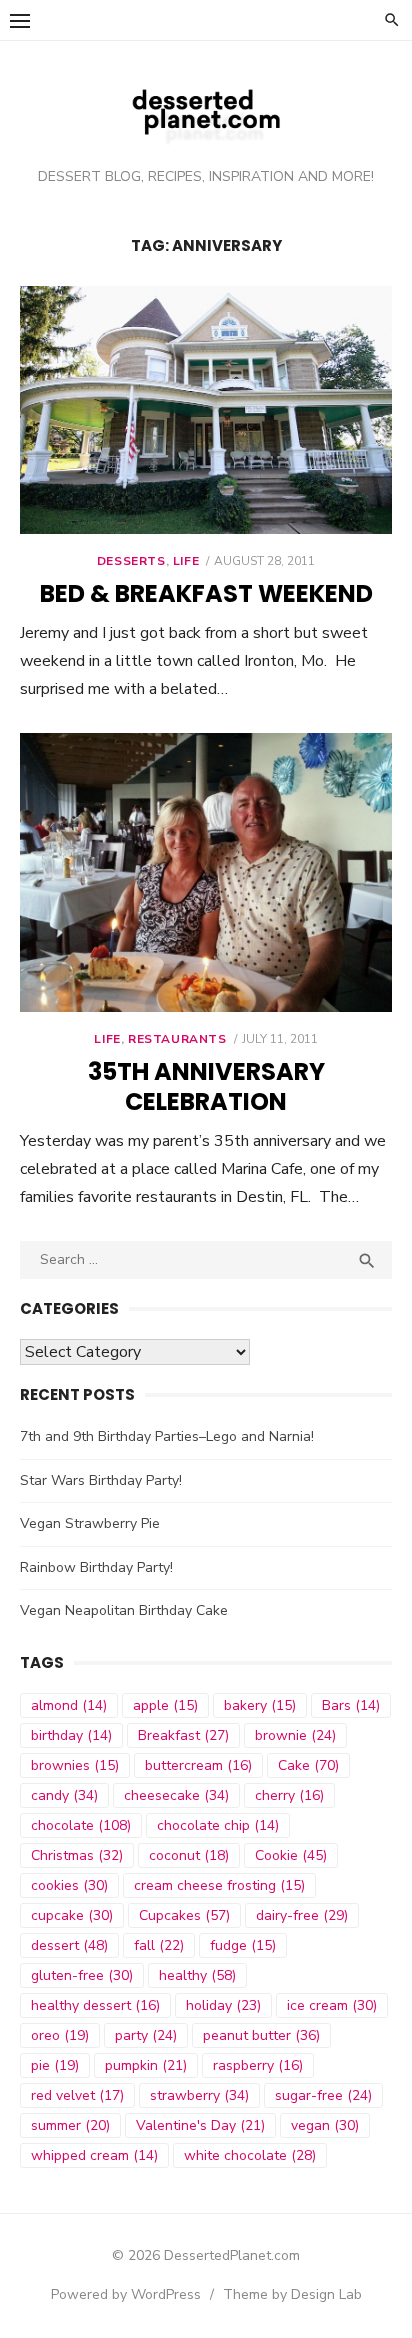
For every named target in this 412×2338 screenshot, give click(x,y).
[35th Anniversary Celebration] (206, 872)
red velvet (77, 2095)
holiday (223, 2005)
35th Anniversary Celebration (206, 1086)
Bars (351, 1705)
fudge (243, 1945)
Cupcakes (184, 1915)
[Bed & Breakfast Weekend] (206, 410)
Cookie (291, 1855)
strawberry (199, 2095)
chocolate (81, 1825)
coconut (189, 1855)
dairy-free (302, 1915)
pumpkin (146, 2065)
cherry (289, 1795)
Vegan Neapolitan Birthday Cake (124, 1610)
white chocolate (250, 2155)
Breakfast (183, 1735)
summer (70, 2125)
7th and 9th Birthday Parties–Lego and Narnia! (167, 1436)
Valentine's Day (200, 2125)
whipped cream (94, 2155)
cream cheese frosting (219, 1885)
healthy (197, 1975)
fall (159, 1945)
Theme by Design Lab (292, 2294)
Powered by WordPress (126, 2294)
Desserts (131, 561)
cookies (69, 1885)
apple (165, 1705)
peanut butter (261, 2035)
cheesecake (176, 1795)
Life (186, 561)
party (146, 2035)
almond (69, 1705)
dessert (69, 1945)
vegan (325, 2125)
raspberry (258, 2065)
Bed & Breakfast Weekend (206, 593)
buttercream (198, 1765)
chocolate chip (218, 1825)
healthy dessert (95, 2005)
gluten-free (82, 1975)
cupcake (72, 1915)
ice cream (332, 2005)
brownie (295, 1735)
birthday (71, 1735)
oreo (60, 2035)
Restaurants (177, 1039)
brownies (75, 1765)
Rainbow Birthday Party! (96, 1567)
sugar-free (323, 2095)
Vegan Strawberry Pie (90, 1523)
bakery (260, 1705)
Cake (308, 1765)
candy (64, 1795)
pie (55, 2065)
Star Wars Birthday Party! (101, 1480)
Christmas (77, 1855)
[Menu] (20, 20)
